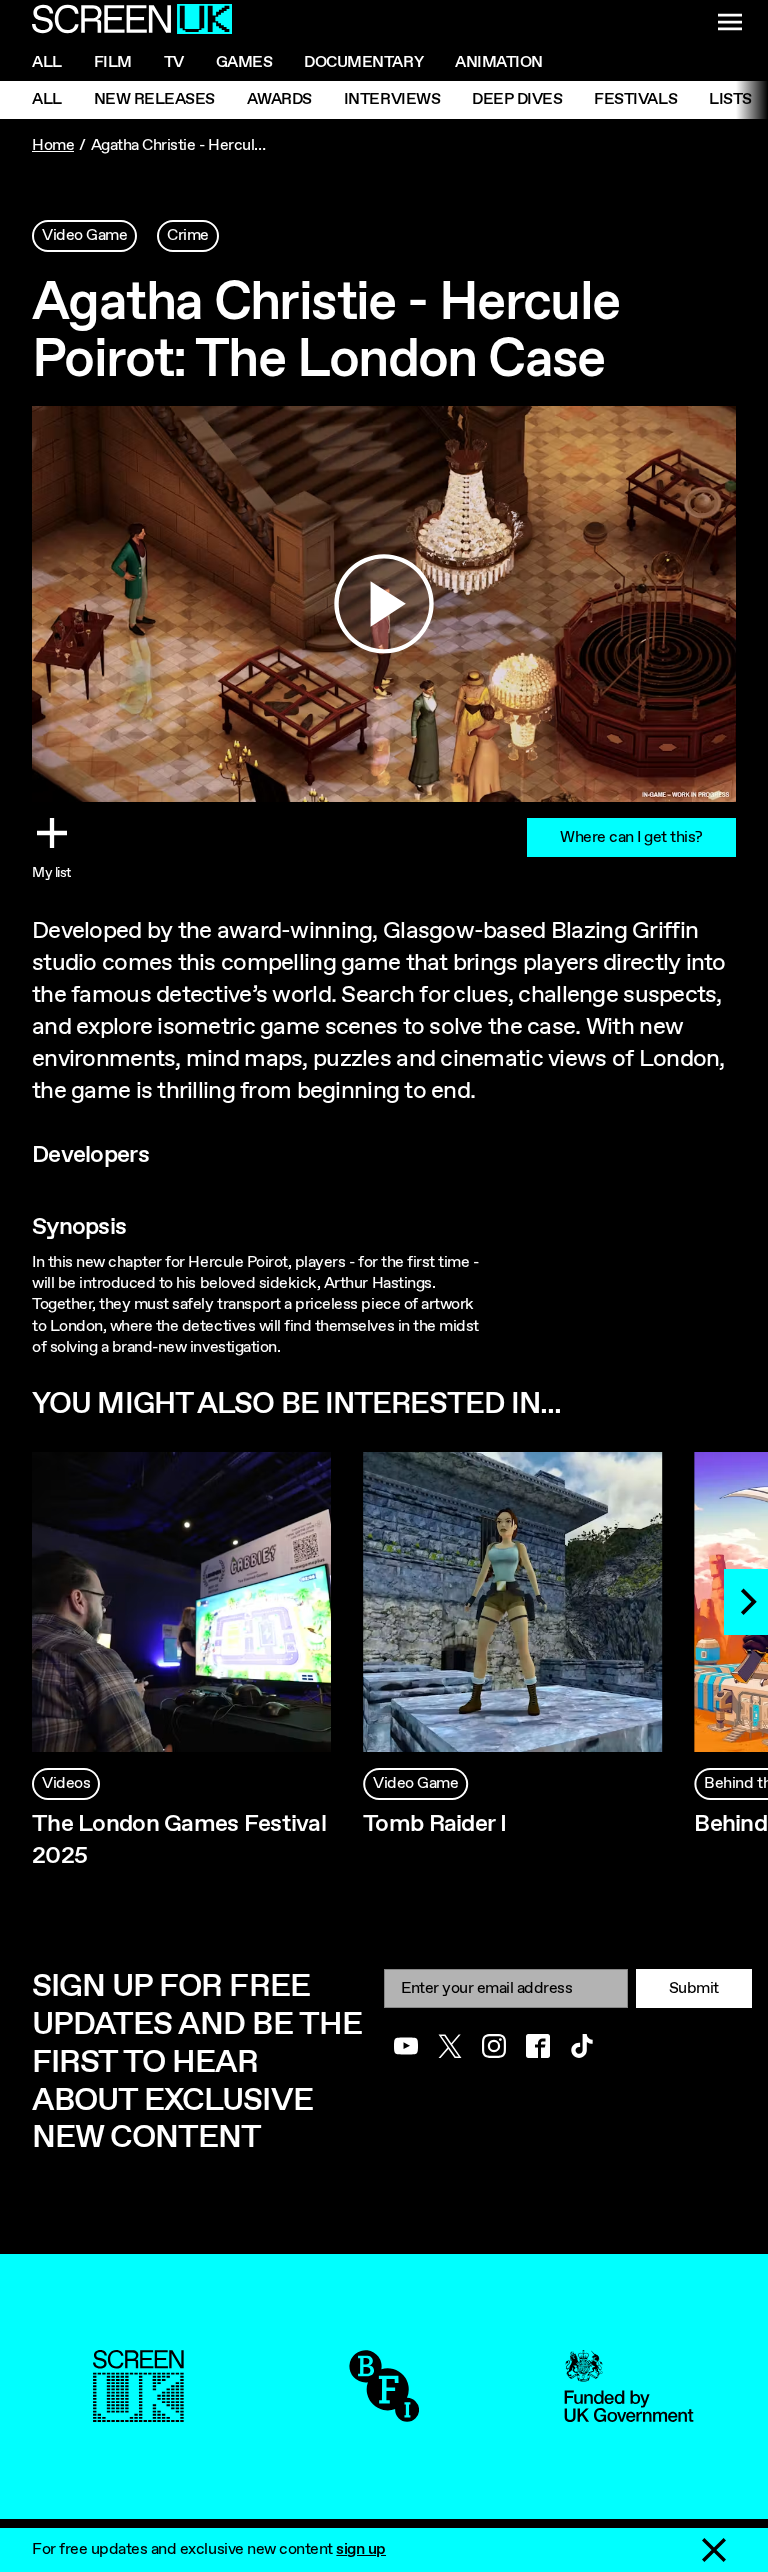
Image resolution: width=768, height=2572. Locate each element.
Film (113, 62)
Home (53, 145)
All (47, 62)
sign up (361, 2549)
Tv (174, 62)
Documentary (363, 62)
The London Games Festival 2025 (179, 1840)
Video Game (84, 235)
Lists (730, 99)
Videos (66, 1783)
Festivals (635, 99)
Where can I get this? (631, 837)
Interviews (392, 99)
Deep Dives (517, 99)
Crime (188, 235)
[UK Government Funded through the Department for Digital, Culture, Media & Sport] (629, 2411)
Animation (499, 62)
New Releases (154, 99)
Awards (279, 99)
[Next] (746, 1602)
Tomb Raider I (434, 1824)
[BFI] (384, 2411)
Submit (694, 1988)
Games (244, 62)
